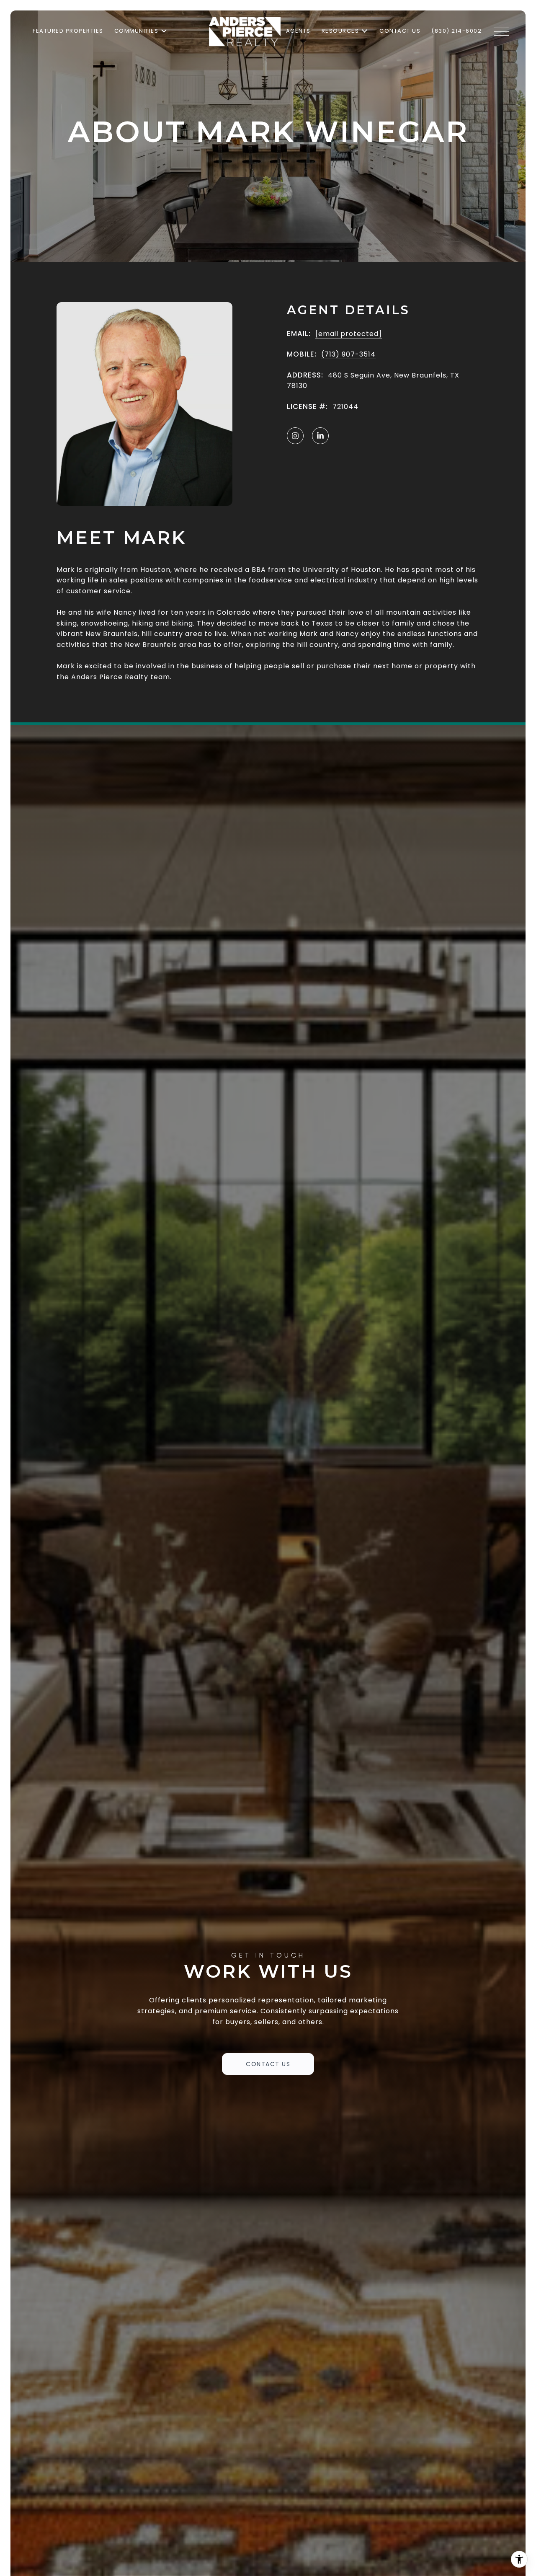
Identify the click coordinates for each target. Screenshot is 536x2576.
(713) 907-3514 (348, 354)
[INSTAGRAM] (295, 436)
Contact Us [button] (268, 2064)
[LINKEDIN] (320, 436)
